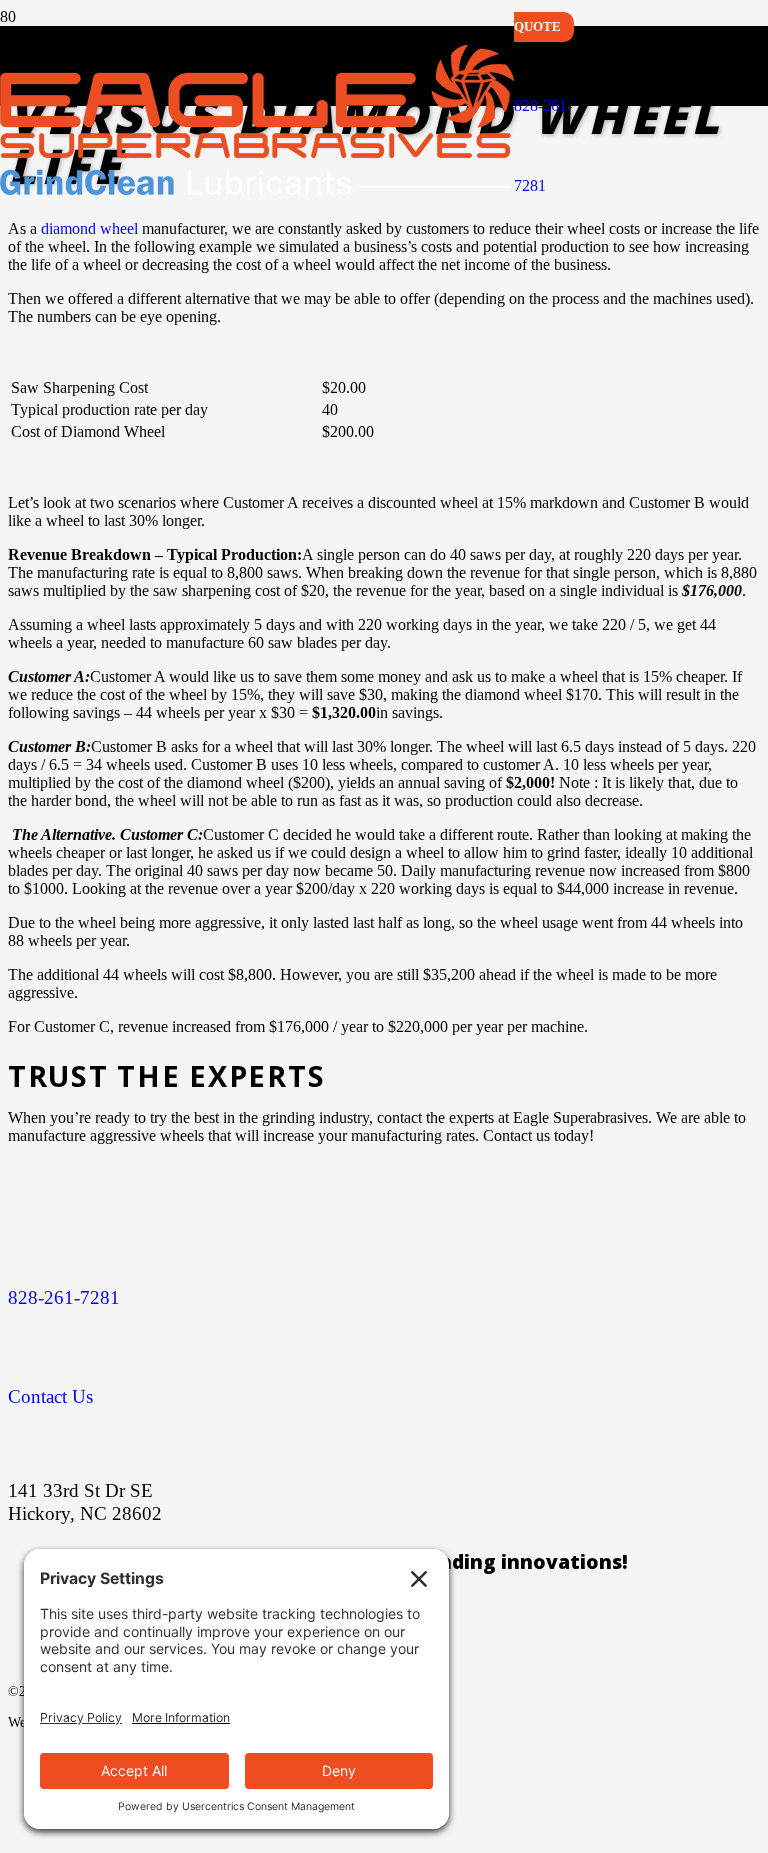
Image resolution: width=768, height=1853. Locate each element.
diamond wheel (89, 228)
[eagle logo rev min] (257, 189)
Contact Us (50, 1396)
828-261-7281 (64, 1297)
